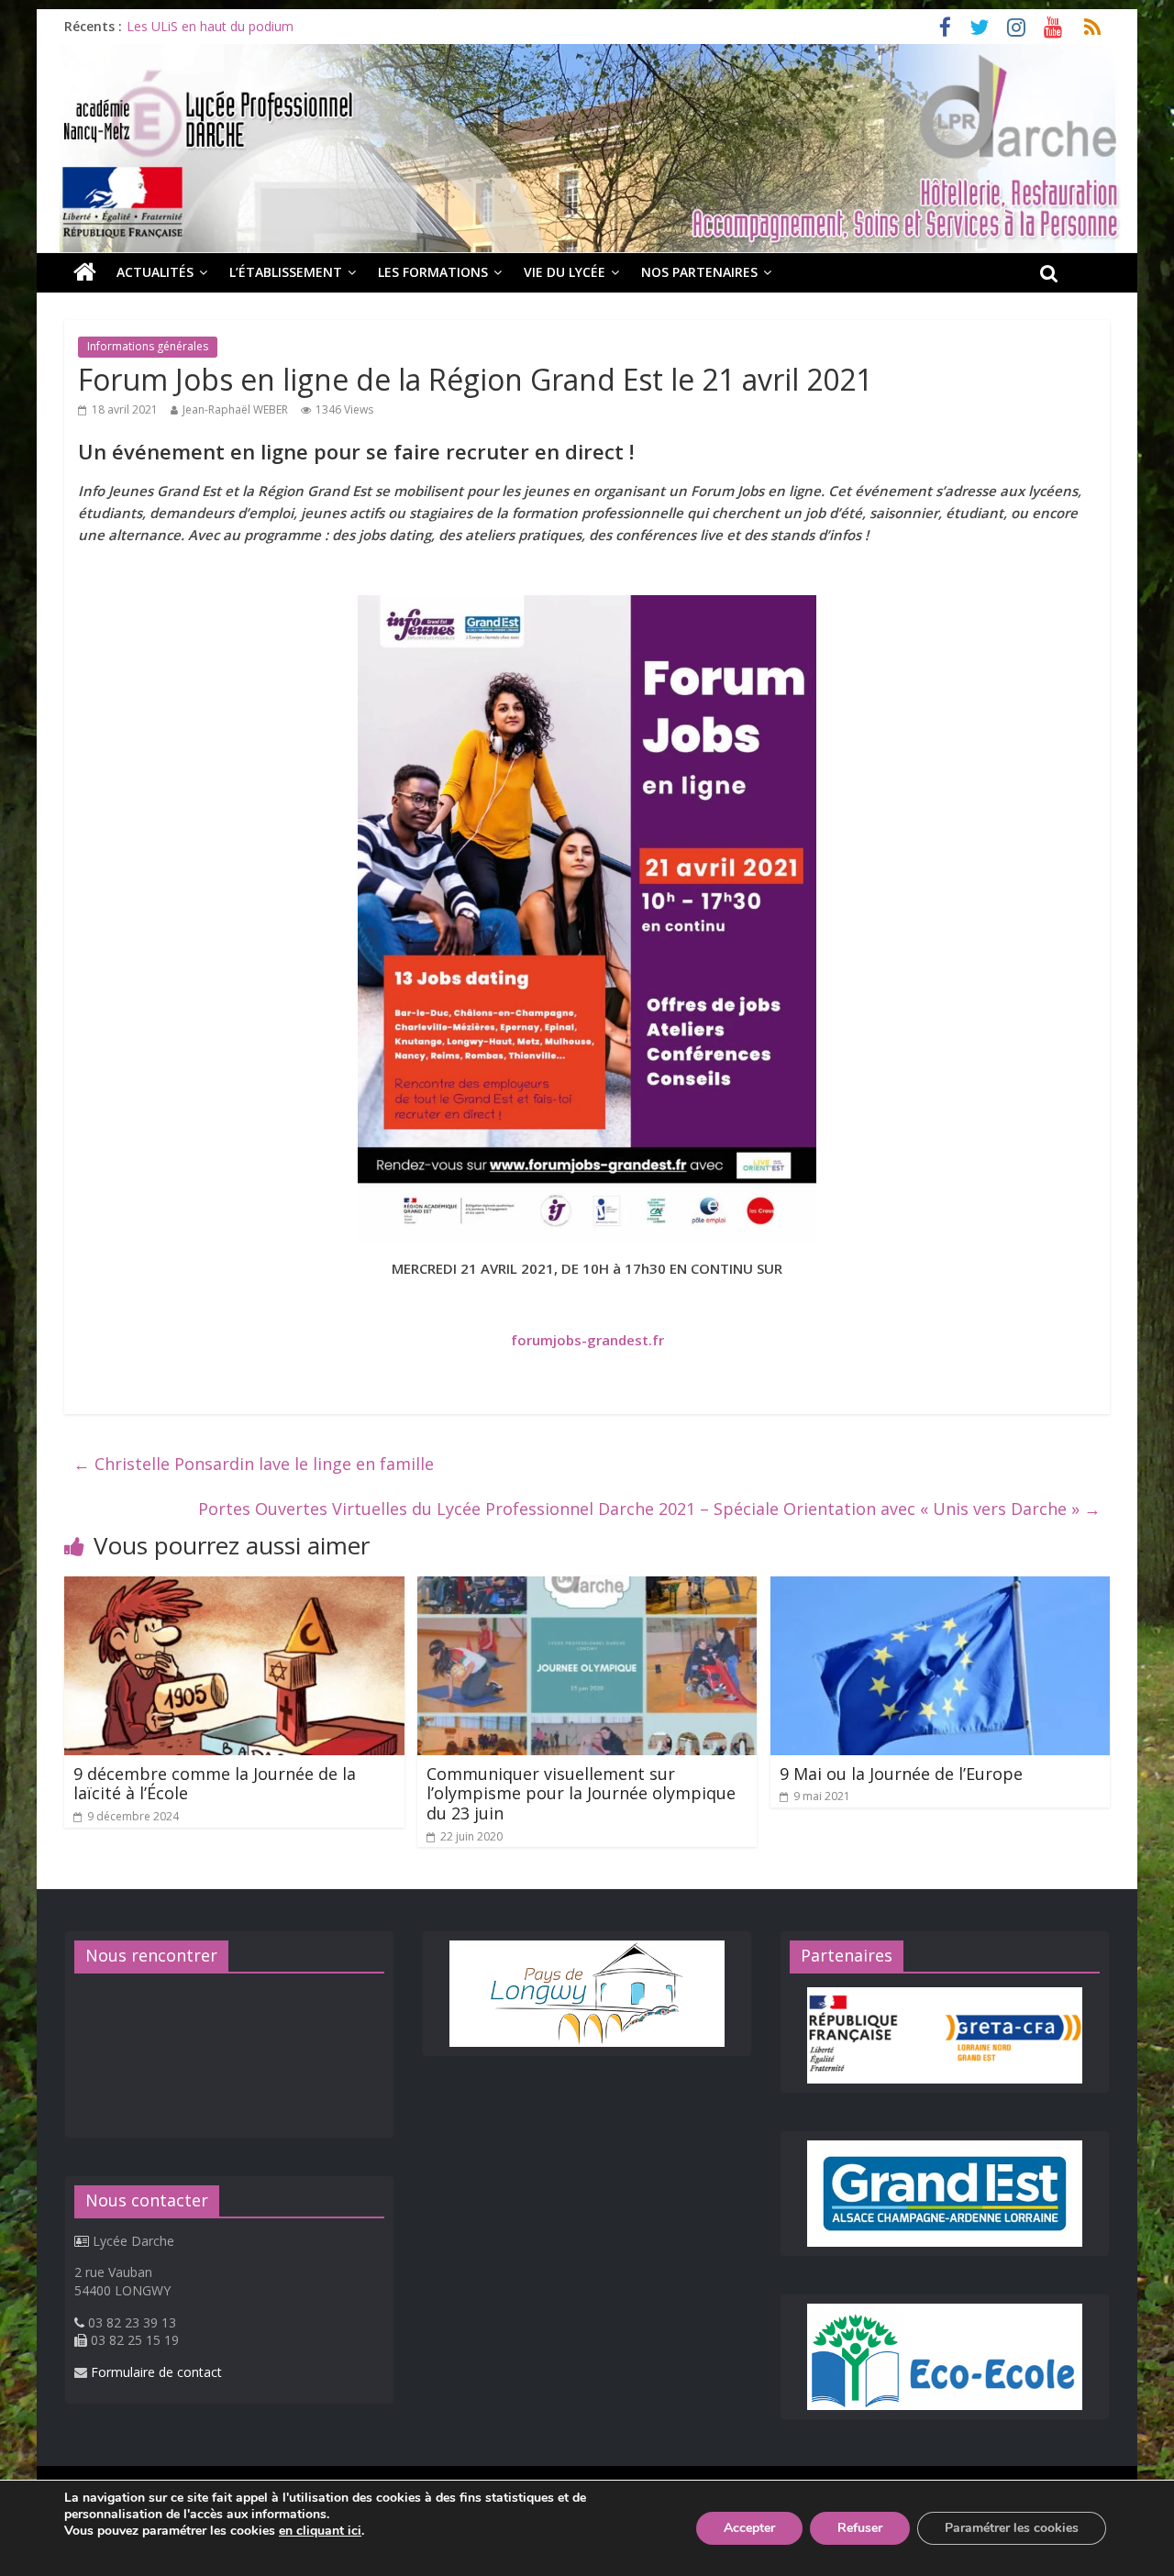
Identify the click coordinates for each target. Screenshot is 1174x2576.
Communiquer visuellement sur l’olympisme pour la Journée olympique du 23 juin (581, 1793)
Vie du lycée (565, 272)
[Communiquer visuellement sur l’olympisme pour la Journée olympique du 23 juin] (587, 1587)
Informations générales (148, 346)
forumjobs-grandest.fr (587, 1340)
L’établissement (286, 272)
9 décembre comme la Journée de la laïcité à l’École (215, 1784)
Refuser (860, 2528)
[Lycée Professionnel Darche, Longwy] (587, 55)
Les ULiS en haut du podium (210, 26)
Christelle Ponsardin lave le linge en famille (254, 1464)
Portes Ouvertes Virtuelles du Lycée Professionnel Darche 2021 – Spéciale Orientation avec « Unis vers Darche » (649, 1509)
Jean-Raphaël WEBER (235, 409)
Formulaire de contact (156, 2372)
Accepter (749, 2528)
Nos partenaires (699, 272)
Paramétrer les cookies (1012, 2528)
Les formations (433, 272)
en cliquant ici (320, 2531)
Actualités (155, 272)
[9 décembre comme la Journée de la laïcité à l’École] (234, 1587)
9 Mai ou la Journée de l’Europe (901, 1774)
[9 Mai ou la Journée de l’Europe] (941, 1587)
